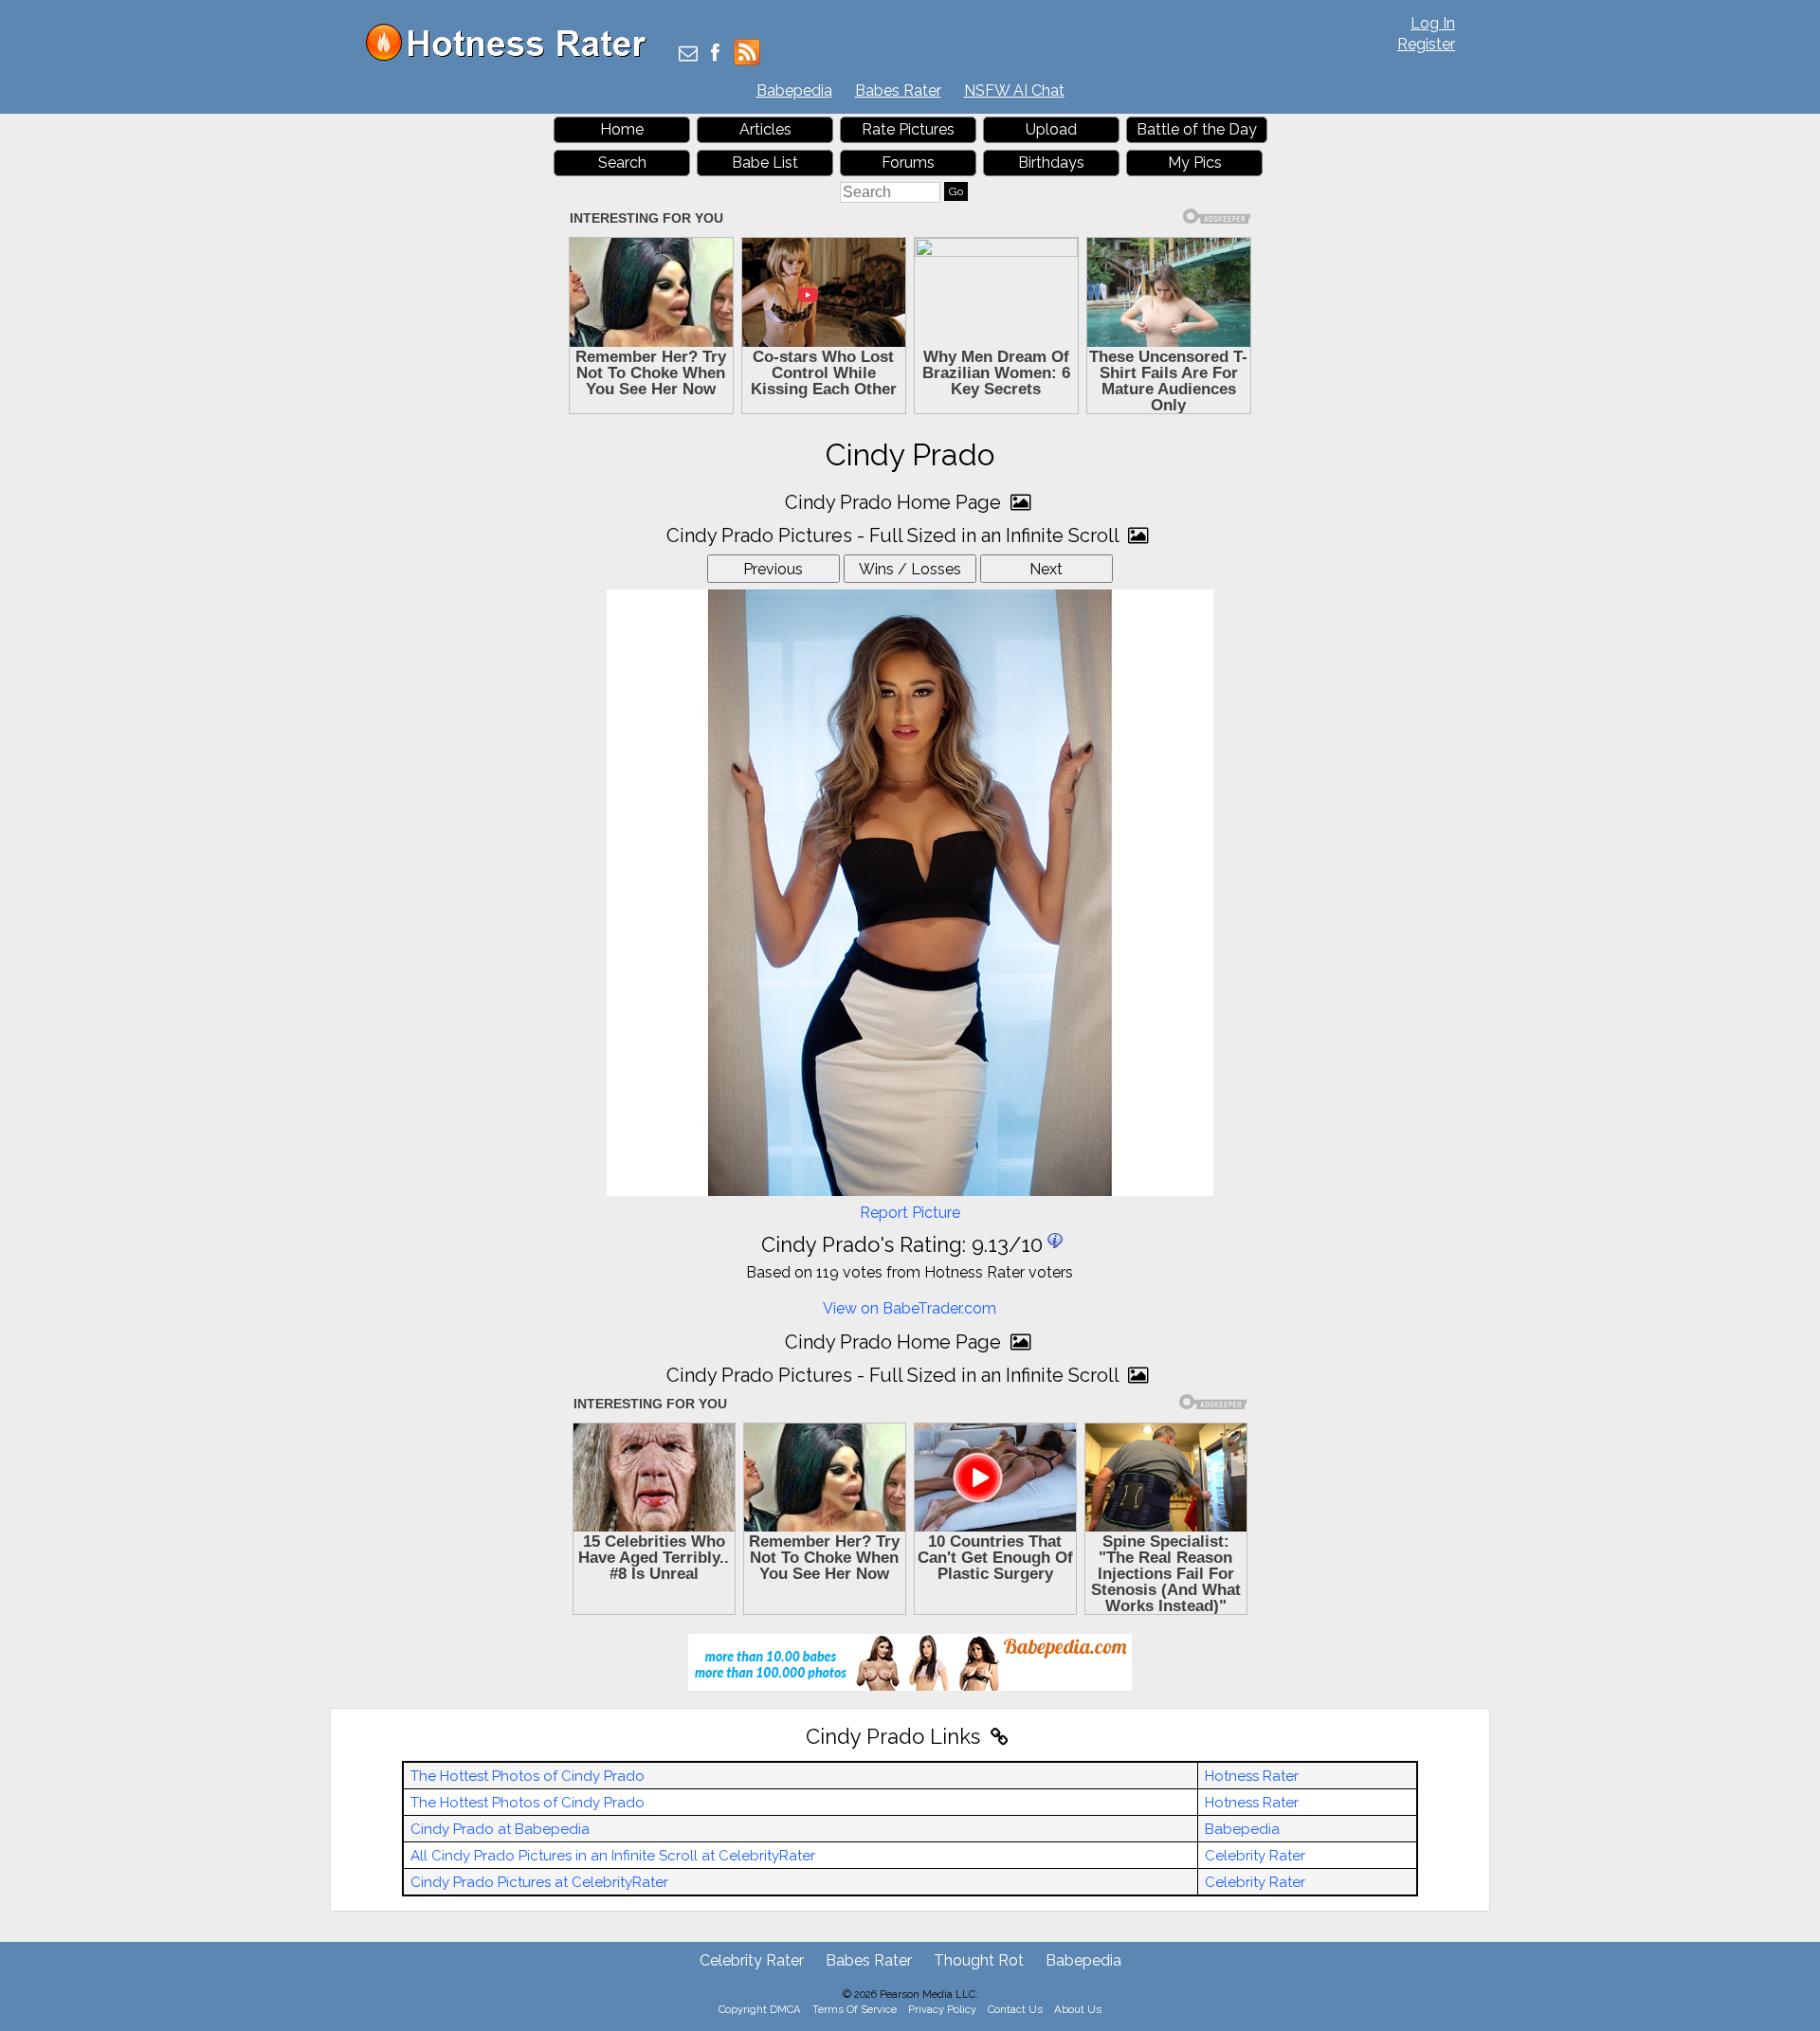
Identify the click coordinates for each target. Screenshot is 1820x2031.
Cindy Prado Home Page (895, 502)
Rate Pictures (908, 129)
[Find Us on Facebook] (715, 54)
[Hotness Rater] (513, 56)
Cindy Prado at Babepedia (500, 1829)
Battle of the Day (1197, 129)
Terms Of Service (855, 2009)
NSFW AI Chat (1014, 91)
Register (1426, 44)
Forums (908, 163)
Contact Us (1015, 2009)
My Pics (1195, 163)
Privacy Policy (942, 2009)
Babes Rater (898, 91)
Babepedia (794, 91)
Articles (765, 129)
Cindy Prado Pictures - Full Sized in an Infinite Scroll (895, 535)
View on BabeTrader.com (910, 1308)
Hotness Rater (1252, 1776)
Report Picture (910, 1213)
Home (622, 129)
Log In (1433, 23)
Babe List (765, 163)
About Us (1078, 2009)
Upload (1051, 129)
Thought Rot (979, 1960)
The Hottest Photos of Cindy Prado (528, 1776)
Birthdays (1051, 163)
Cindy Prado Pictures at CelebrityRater (539, 1882)
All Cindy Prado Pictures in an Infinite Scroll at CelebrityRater (613, 1856)
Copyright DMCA (760, 2009)
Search (622, 163)
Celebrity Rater (1255, 1856)
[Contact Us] (688, 54)
